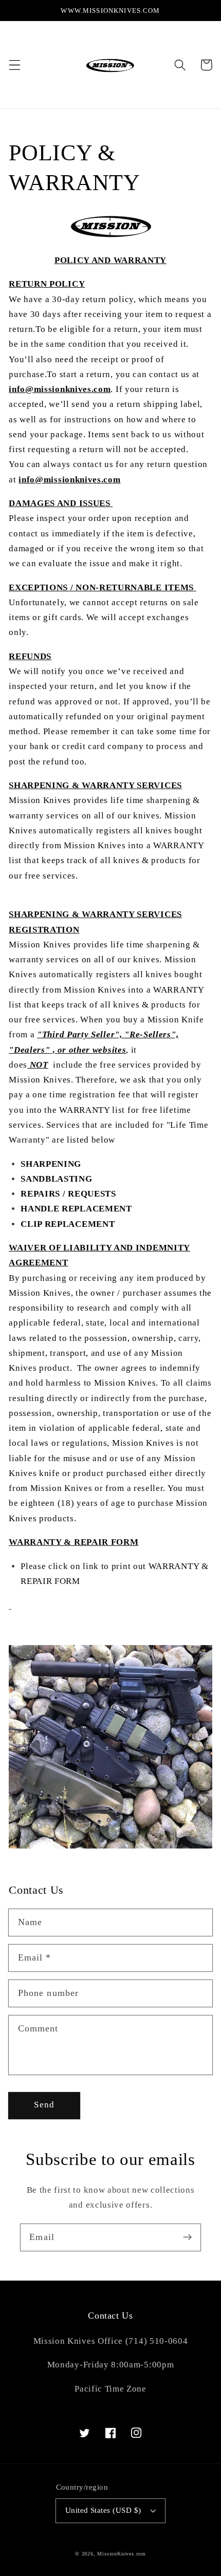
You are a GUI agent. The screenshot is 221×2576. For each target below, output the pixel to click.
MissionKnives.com (122, 2554)
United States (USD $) (103, 2510)
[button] (15, 65)
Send (44, 2105)
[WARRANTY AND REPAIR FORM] (10, 1605)
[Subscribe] (187, 2237)
